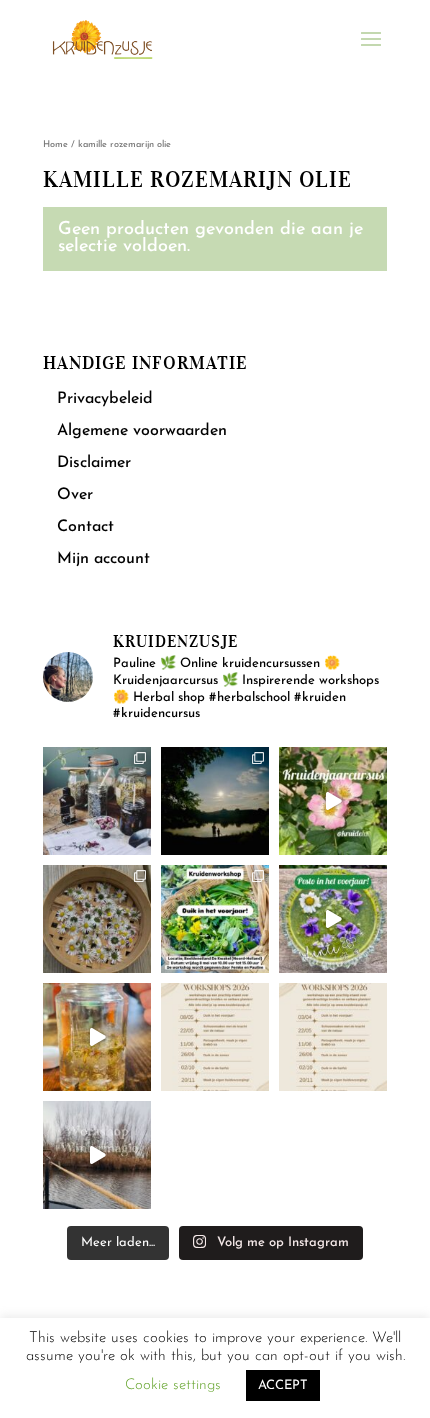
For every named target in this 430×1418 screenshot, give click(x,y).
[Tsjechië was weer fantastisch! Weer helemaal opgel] (215, 801)
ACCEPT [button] (283, 1385)
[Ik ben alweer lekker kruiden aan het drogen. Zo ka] (97, 919)
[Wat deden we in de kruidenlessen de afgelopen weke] (97, 1037)
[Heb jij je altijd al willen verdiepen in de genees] (333, 801)
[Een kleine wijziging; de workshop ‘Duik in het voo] (215, 1037)
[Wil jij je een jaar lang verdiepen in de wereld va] (97, 801)
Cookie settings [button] (173, 1385)
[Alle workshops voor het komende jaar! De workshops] (333, 1037)
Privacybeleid (105, 399)
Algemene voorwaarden (142, 431)
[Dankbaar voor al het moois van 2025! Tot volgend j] (97, 1155)
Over (75, 495)
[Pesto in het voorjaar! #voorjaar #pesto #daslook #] (333, 919)
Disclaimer (94, 463)
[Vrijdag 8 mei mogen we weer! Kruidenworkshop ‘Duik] (215, 919)
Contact (85, 527)
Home (55, 144)
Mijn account (103, 559)
